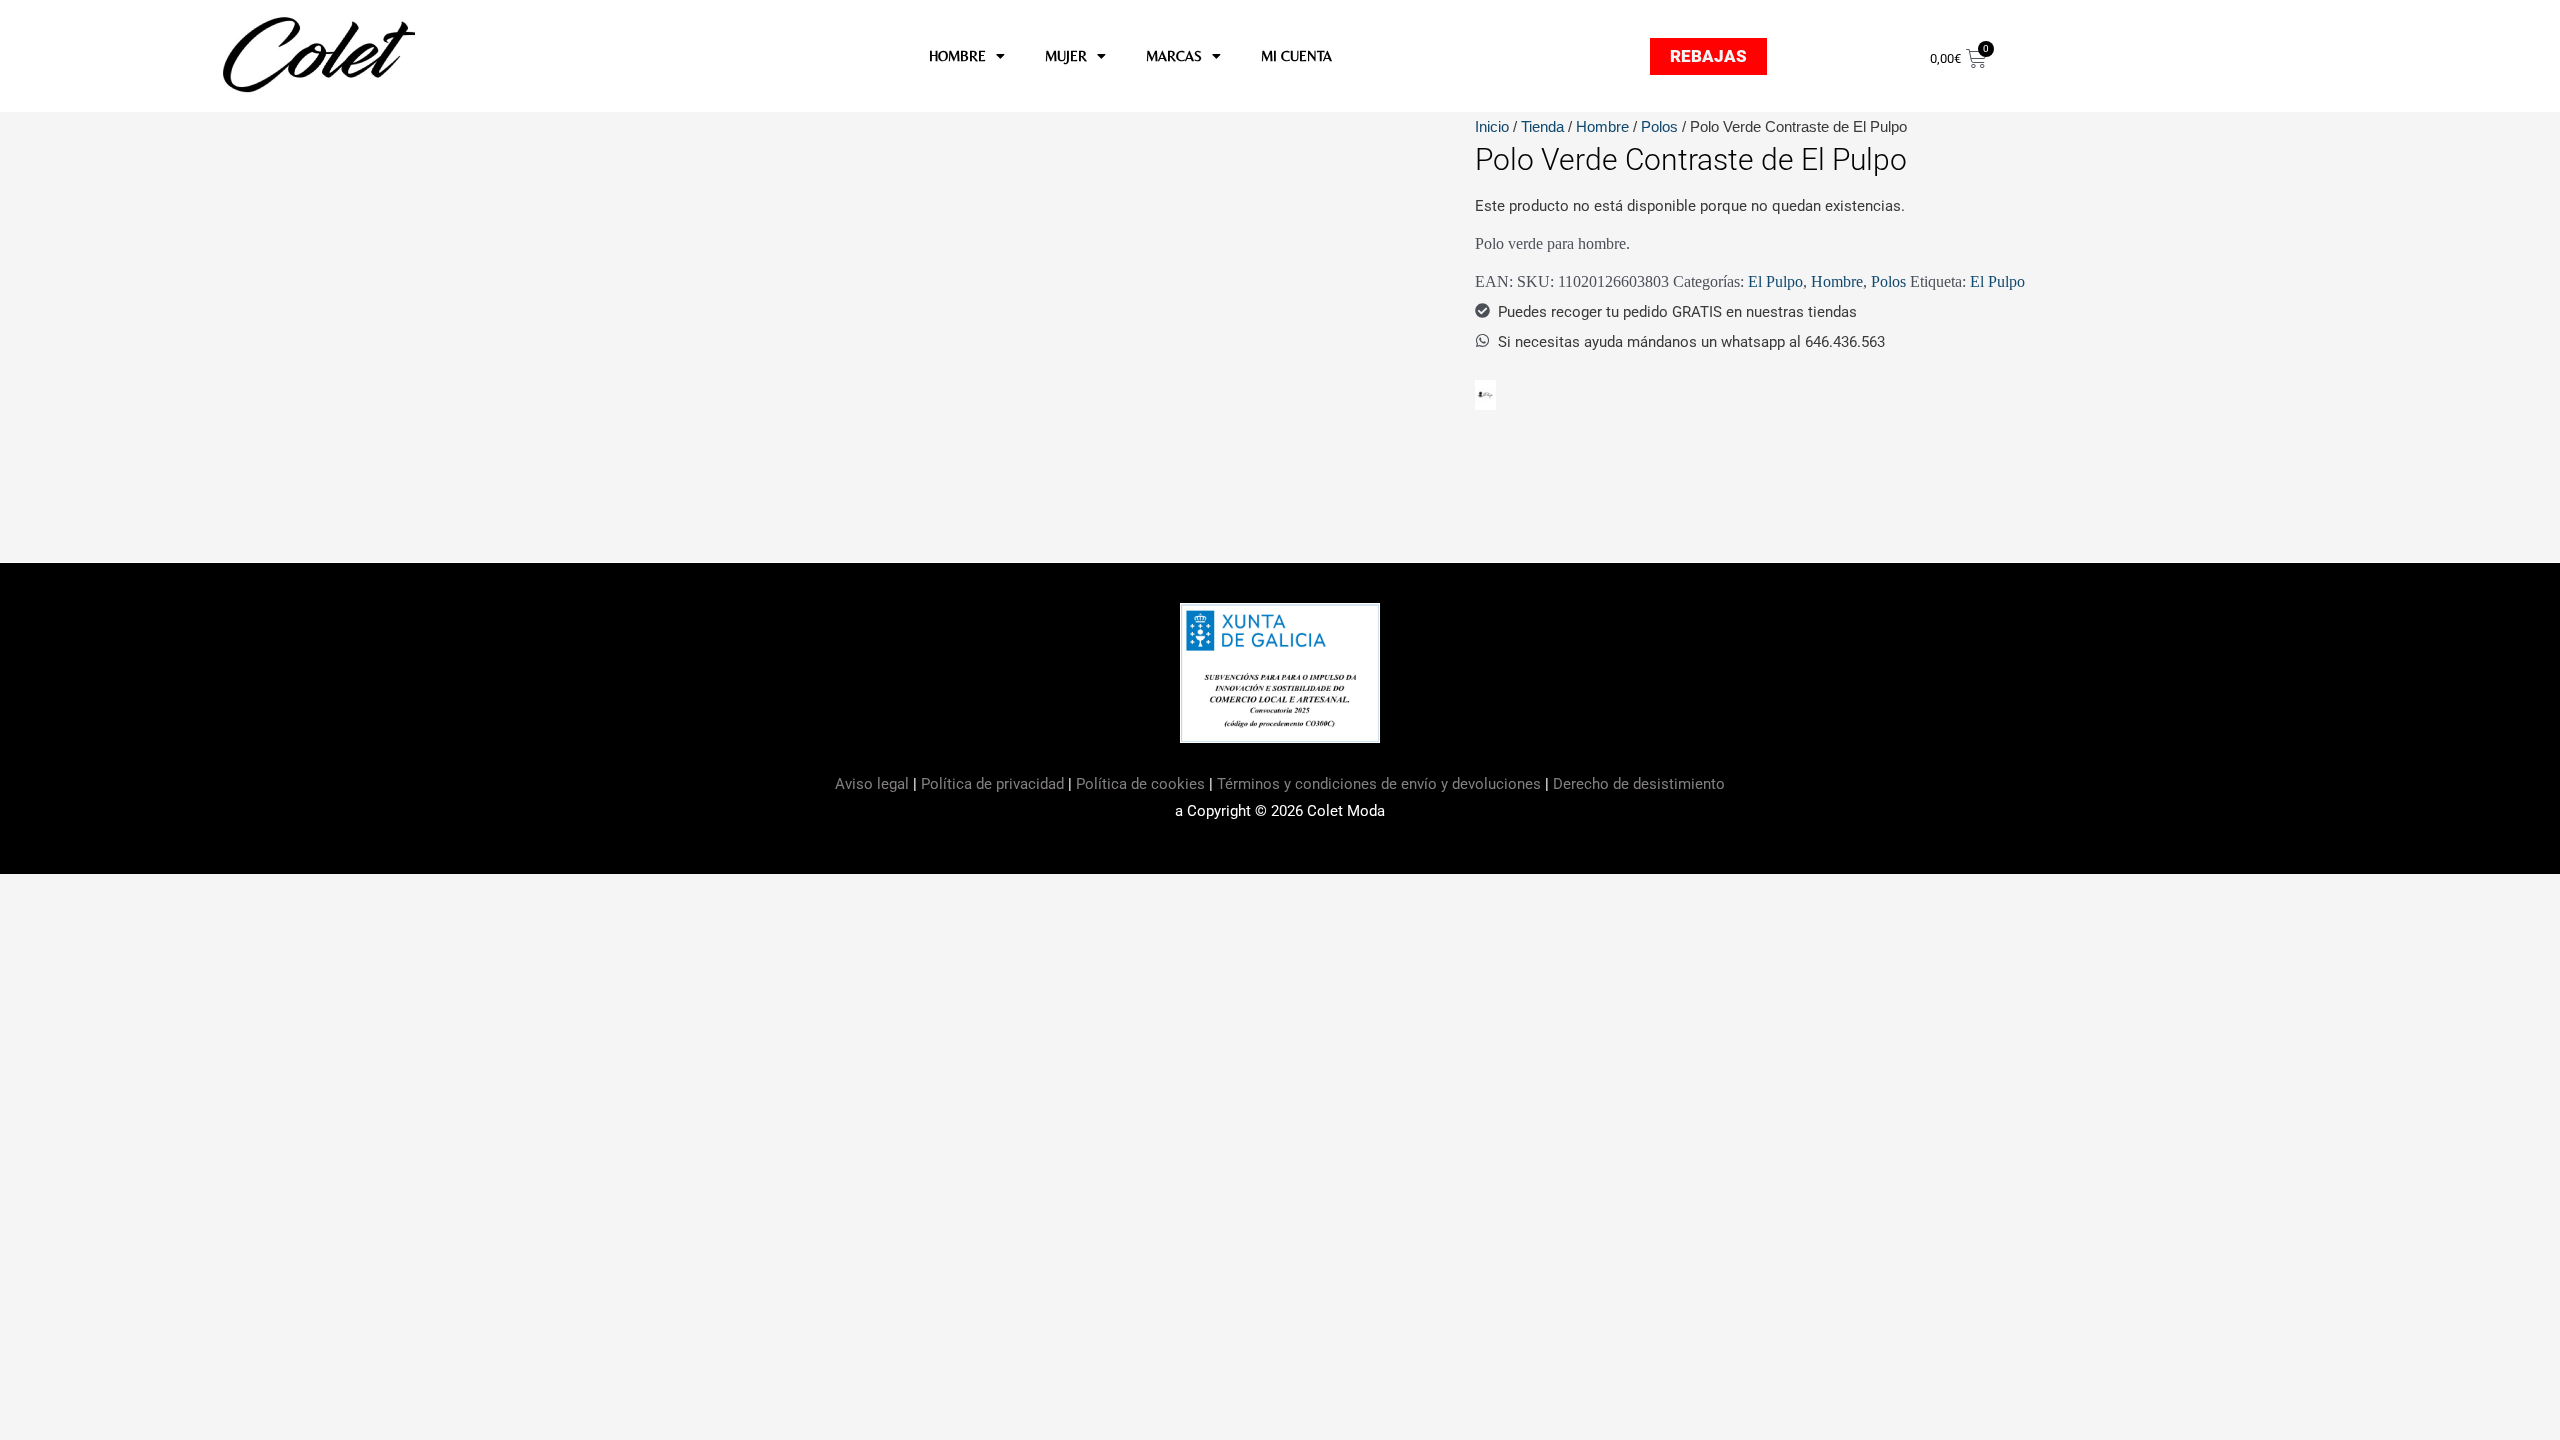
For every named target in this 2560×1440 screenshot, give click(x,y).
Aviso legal (874, 784)
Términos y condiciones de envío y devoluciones (1379, 784)
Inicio (1492, 126)
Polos (1659, 126)
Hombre (1602, 126)
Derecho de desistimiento (1639, 784)
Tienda (1542, 126)
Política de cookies (1140, 784)
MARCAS (1174, 56)
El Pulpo (1775, 281)
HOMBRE (957, 56)
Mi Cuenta (1296, 56)
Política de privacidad (992, 784)
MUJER (1066, 56)
